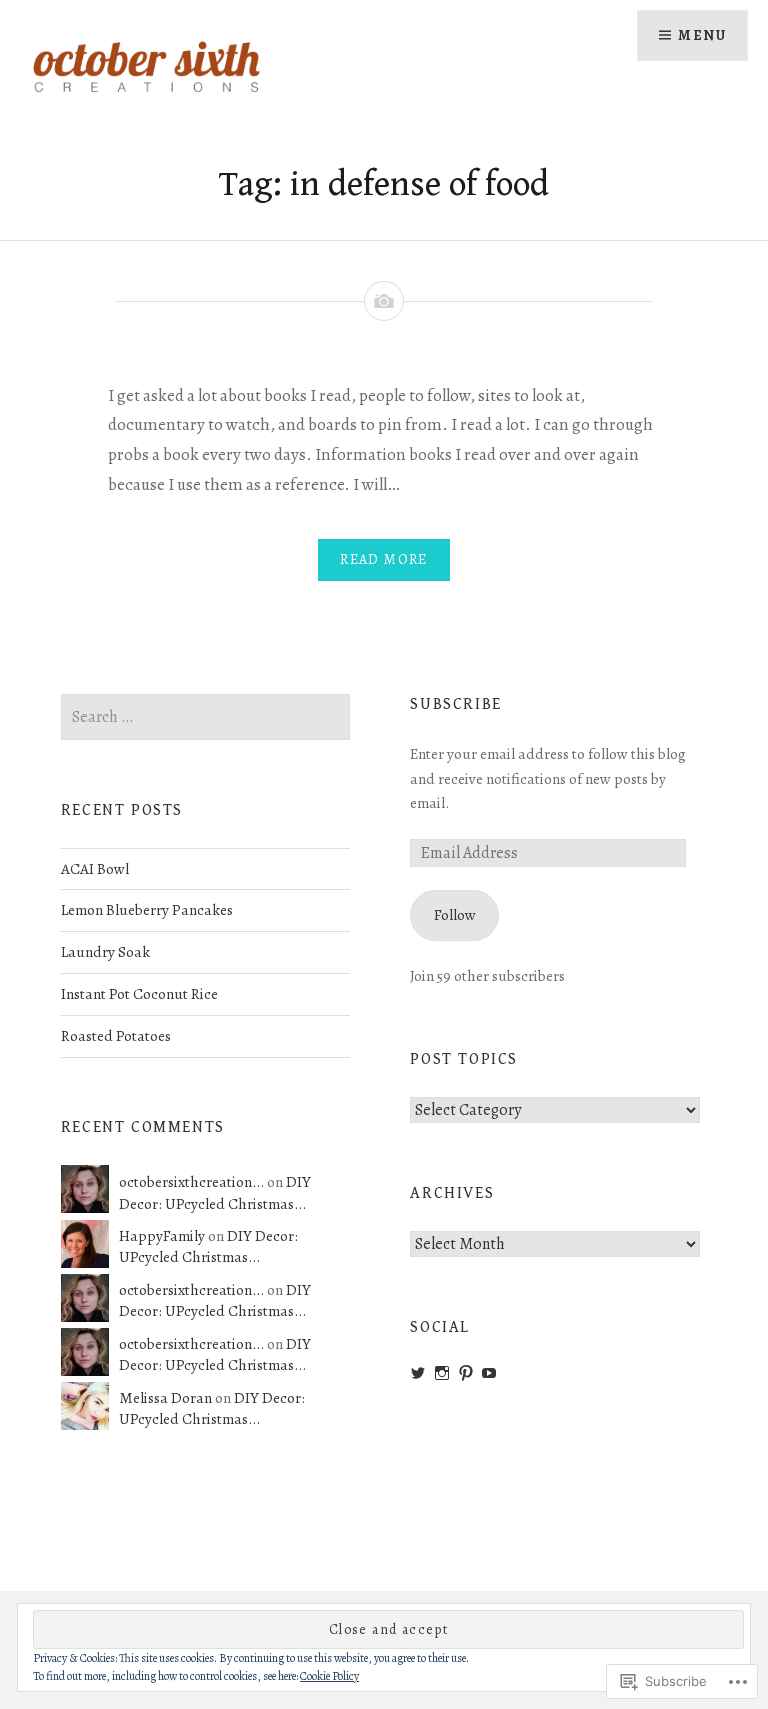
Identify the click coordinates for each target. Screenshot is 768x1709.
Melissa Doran (165, 1397)
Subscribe (455, 704)
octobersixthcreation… (191, 1181)
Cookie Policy (329, 1676)
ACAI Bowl (95, 868)
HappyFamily (162, 1235)
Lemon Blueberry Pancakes (147, 909)
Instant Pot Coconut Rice (139, 993)
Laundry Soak (105, 951)
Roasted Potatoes (116, 1035)
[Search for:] (206, 716)
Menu (702, 35)
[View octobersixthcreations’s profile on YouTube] (489, 1373)
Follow (455, 914)
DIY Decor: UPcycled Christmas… (215, 1192)
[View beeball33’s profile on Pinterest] (466, 1373)
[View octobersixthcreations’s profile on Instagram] (442, 1373)
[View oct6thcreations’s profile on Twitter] (418, 1373)
